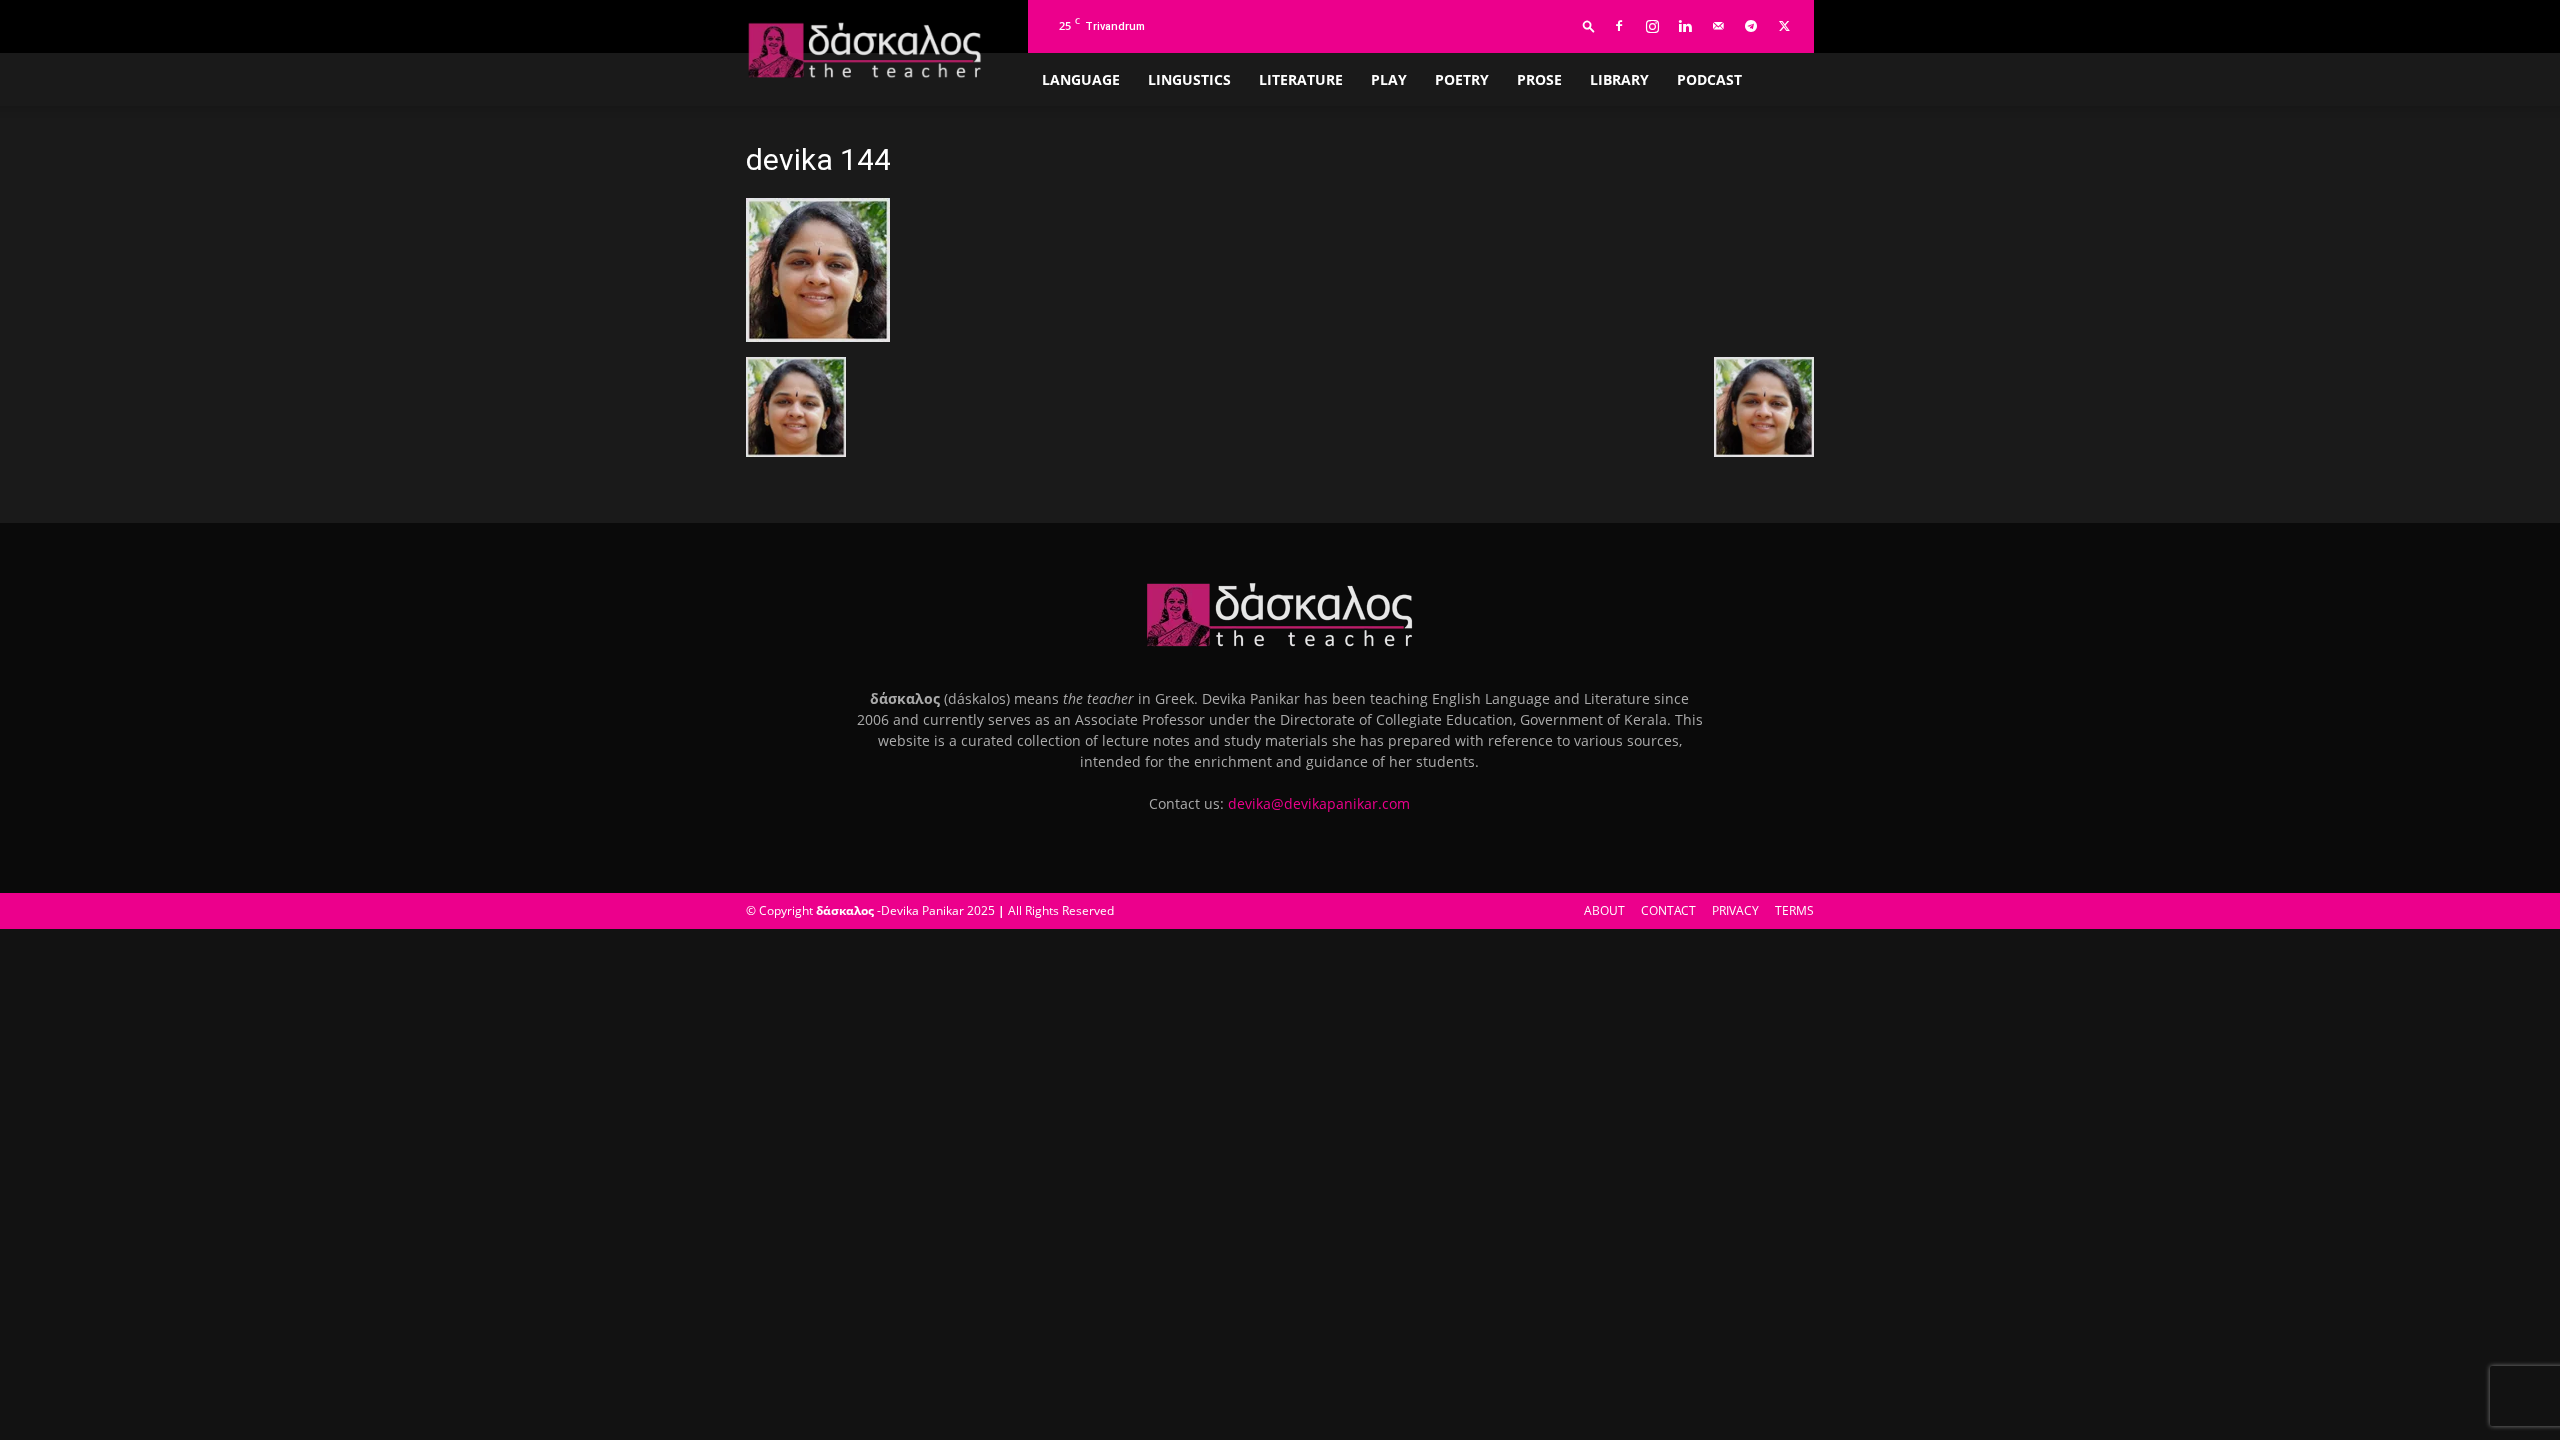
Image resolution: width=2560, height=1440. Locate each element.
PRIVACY (1735, 910)
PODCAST (1709, 79)
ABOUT (1604, 910)
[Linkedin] (1685, 26)
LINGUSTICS (1189, 79)
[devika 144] (818, 336)
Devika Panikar (922, 910)
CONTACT (1668, 910)
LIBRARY (1619, 79)
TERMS (1794, 910)
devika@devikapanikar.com (1319, 803)
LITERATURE (1301, 79)
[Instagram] (1652, 26)
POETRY (1462, 79)
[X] (1784, 26)
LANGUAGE (1081, 79)
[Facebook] (1619, 26)
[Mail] (1718, 26)
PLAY (1389, 79)
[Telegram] (1751, 26)
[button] (1589, 25)
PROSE (1539, 79)
